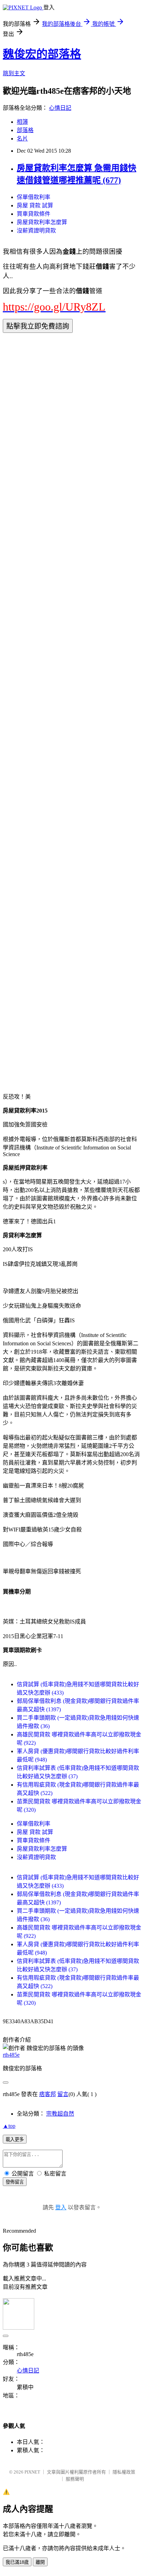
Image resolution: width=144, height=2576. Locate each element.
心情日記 (60, 108)
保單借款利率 (34, 197)
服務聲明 (75, 2479)
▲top (9, 2126)
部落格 (25, 130)
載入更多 (15, 2139)
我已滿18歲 (17, 2562)
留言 (63, 2094)
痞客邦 (48, 2094)
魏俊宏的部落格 (42, 54)
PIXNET (32, 2472)
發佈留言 (15, 2182)
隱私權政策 (124, 2472)
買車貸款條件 (34, 214)
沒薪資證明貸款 (36, 231)
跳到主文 (14, 73)
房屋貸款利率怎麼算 (42, 222)
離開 (40, 2562)
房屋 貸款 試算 (35, 205)
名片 (22, 139)
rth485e (11, 2055)
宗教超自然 (60, 2114)
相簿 (22, 122)
